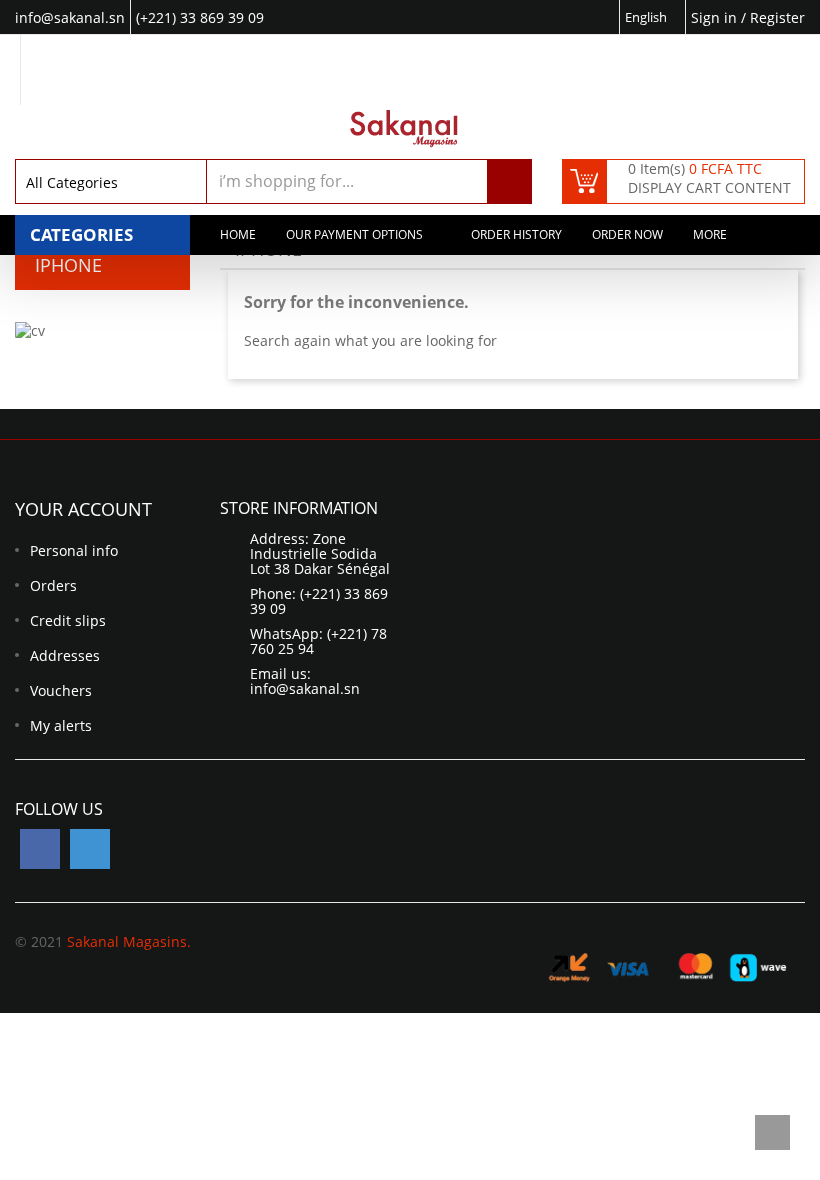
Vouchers (61, 690)
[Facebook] (40, 849)
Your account (83, 509)
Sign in (716, 17)
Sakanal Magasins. (129, 941)
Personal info (74, 550)
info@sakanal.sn (305, 688)
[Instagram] (90, 849)
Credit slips (68, 620)
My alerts (61, 725)
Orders (53, 585)
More (710, 234)
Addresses (65, 655)
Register (777, 17)
